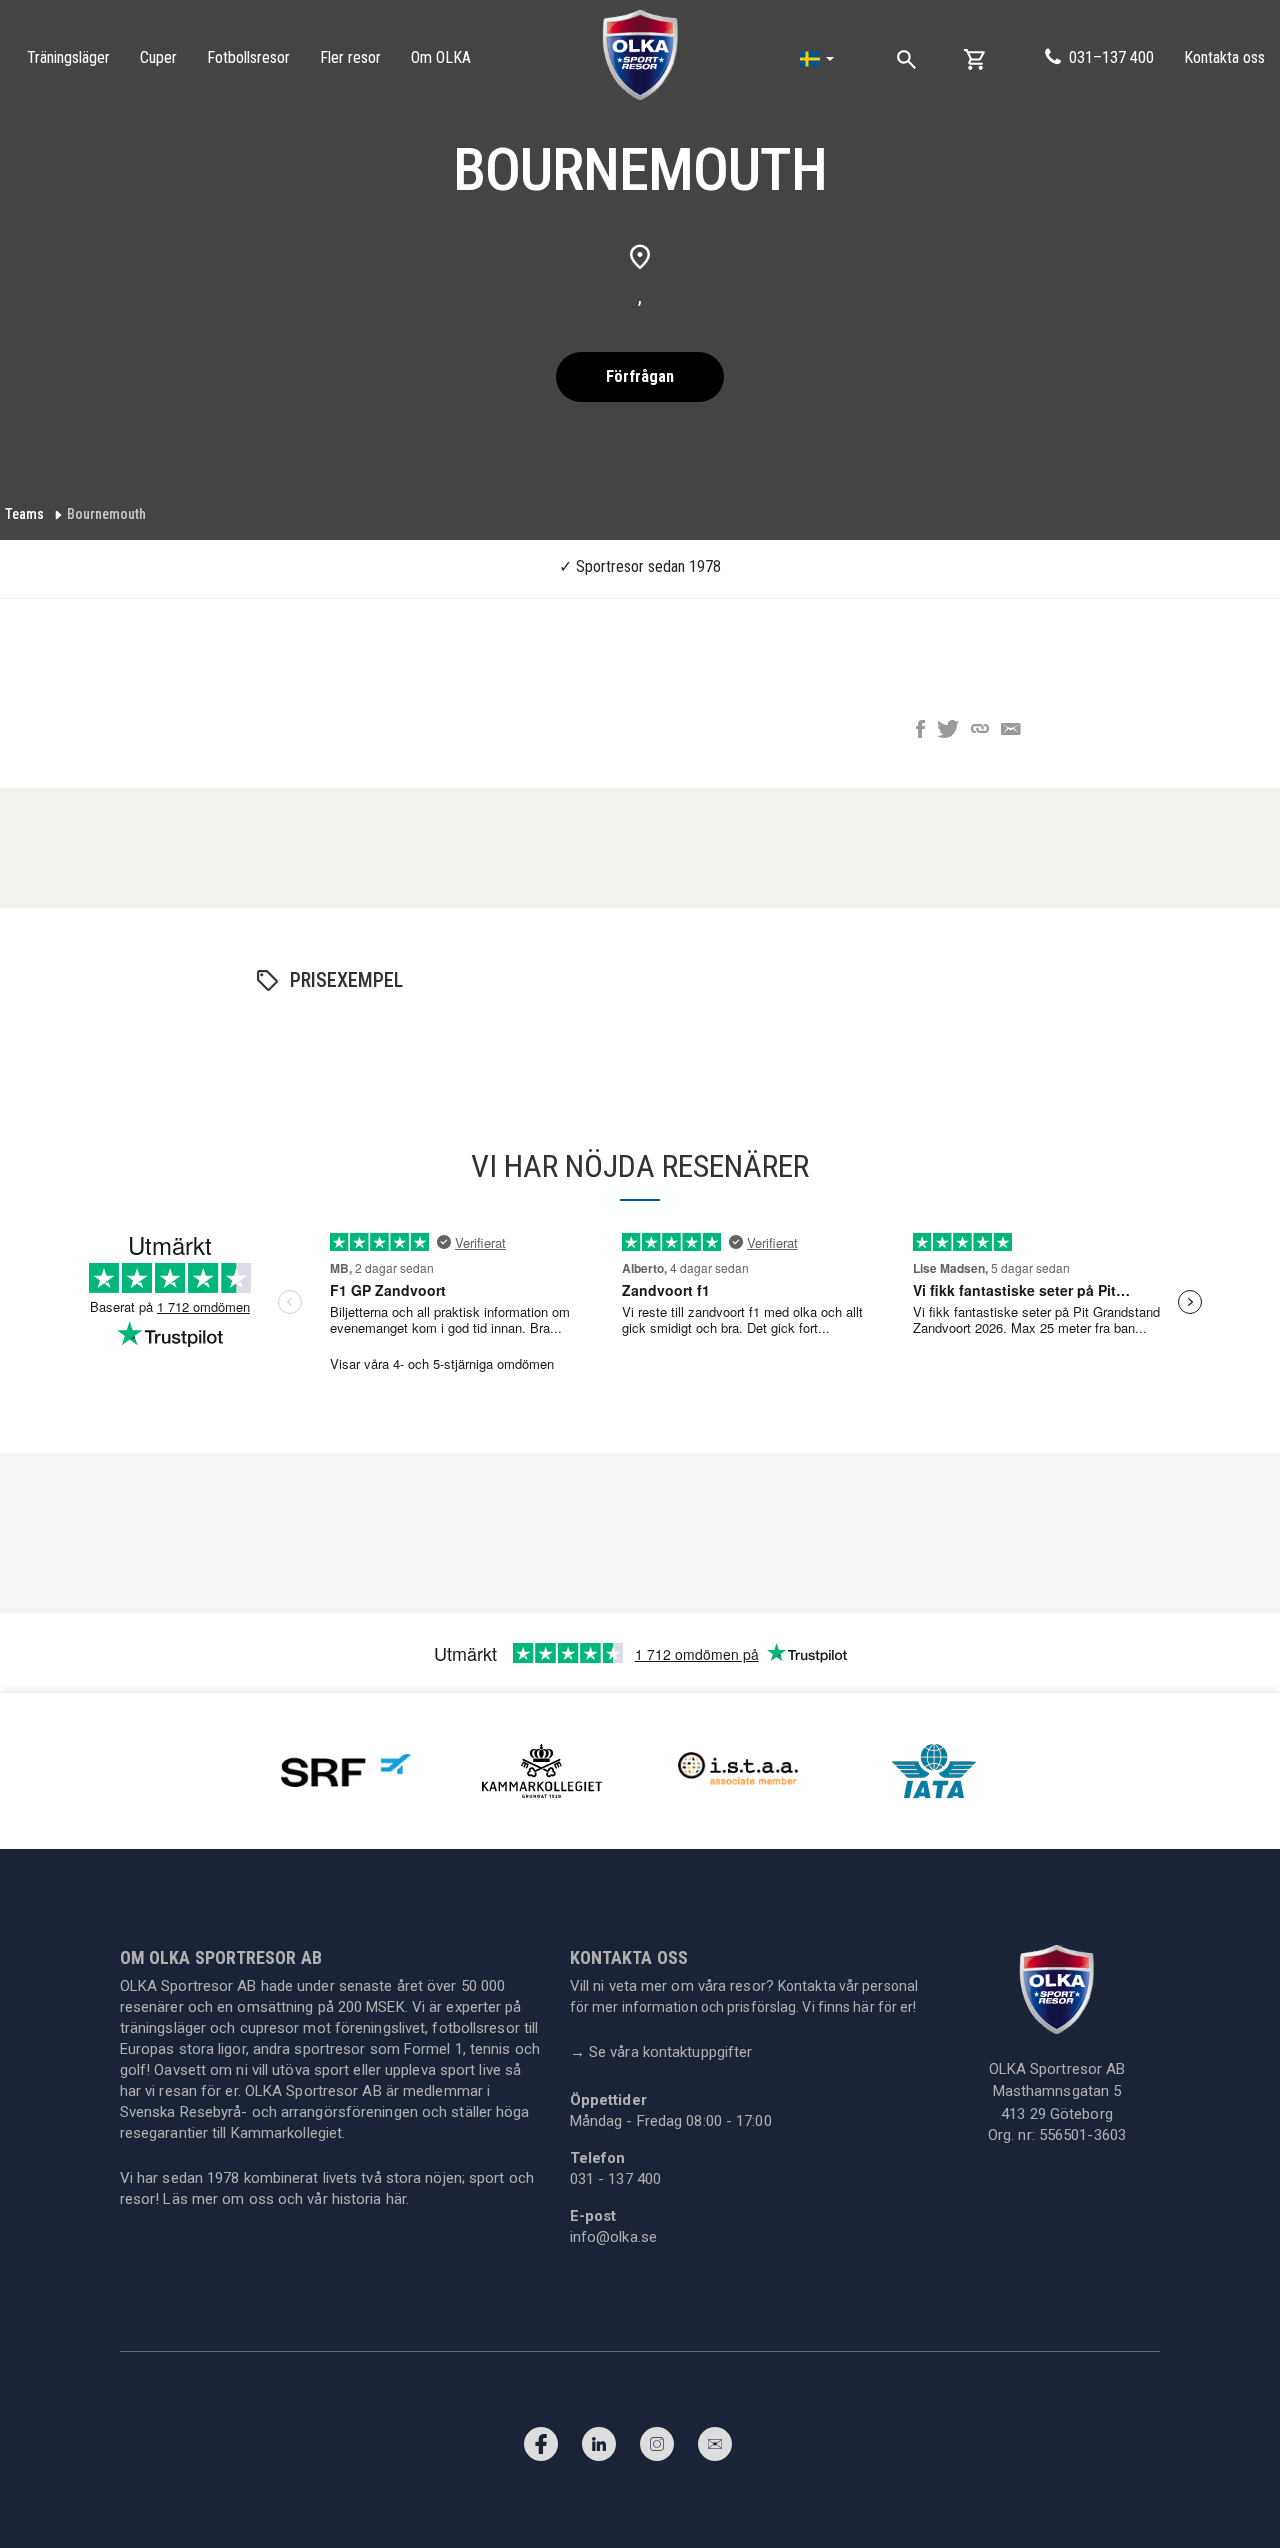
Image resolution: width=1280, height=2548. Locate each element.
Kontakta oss (1224, 57)
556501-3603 (1082, 2135)
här (396, 2199)
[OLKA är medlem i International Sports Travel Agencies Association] (738, 1769)
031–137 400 (1111, 57)
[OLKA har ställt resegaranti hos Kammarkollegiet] (542, 1769)
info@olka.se (613, 2237)
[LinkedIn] (599, 2449)
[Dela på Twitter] (948, 731)
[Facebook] (541, 2449)
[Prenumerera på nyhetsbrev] (715, 2449)
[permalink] (980, 731)
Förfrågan (640, 376)
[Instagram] (657, 2449)
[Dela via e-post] (1011, 731)
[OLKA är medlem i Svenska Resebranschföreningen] (346, 1769)
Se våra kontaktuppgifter (661, 2052)
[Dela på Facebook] (920, 731)
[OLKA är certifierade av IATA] (934, 1769)
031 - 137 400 (615, 2179)
